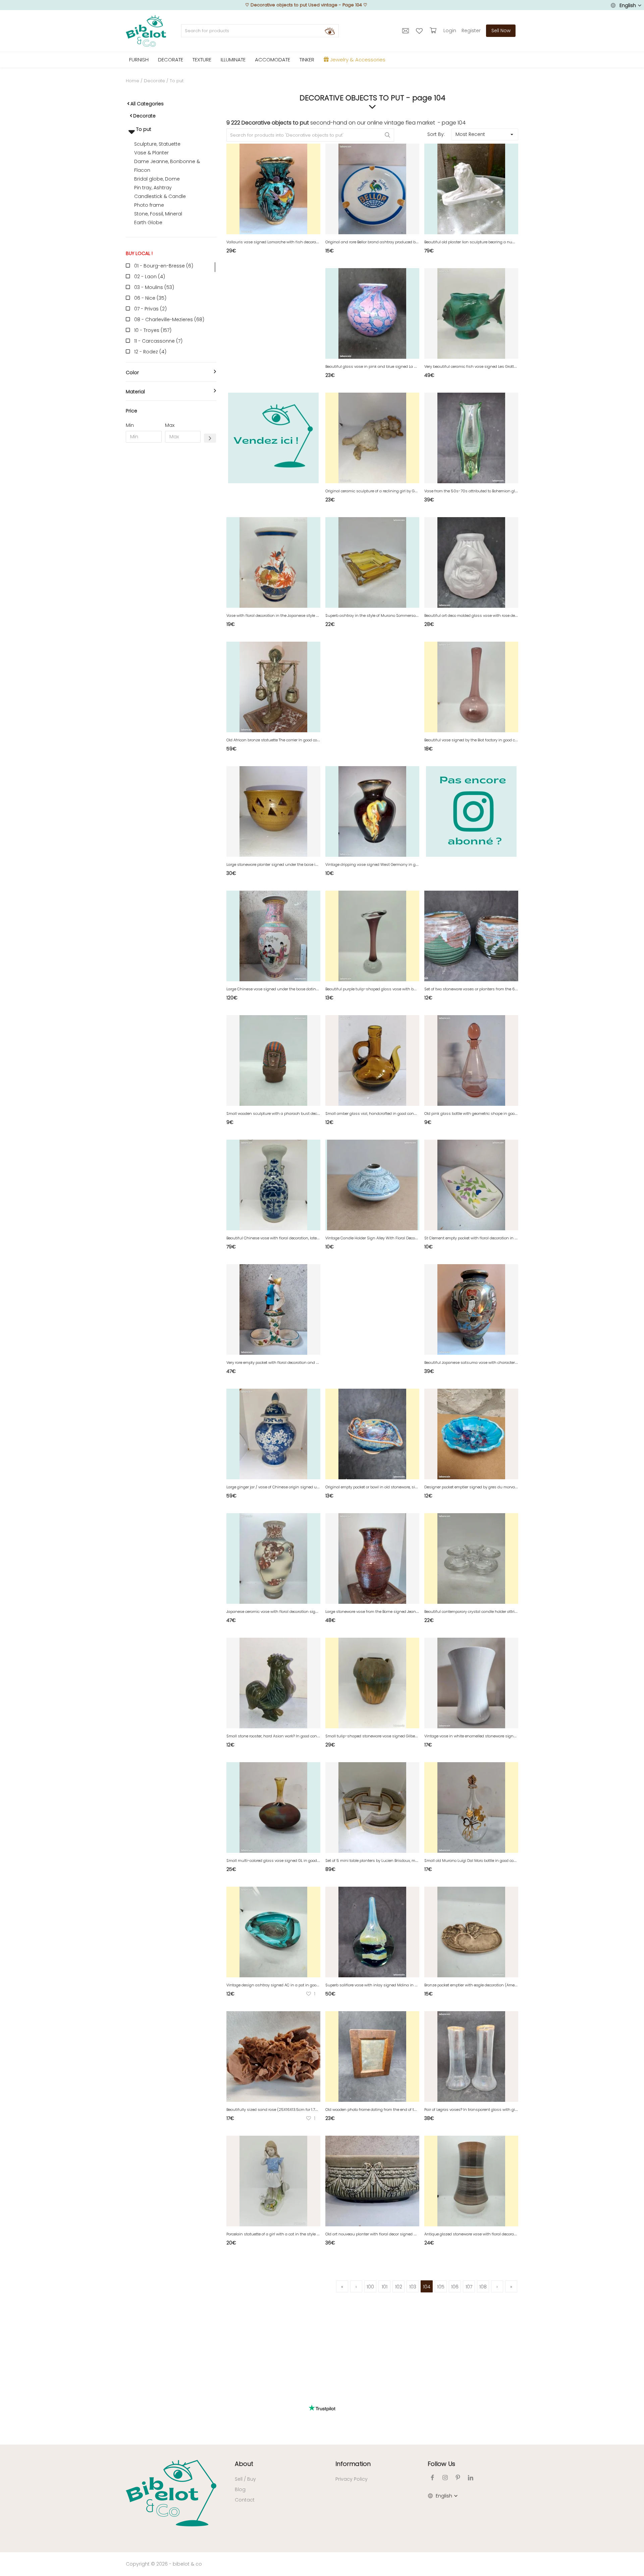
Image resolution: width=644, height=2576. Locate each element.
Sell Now (501, 31)
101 (385, 2287)
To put (143, 129)
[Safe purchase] (434, 31)
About (244, 2464)
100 (370, 2287)
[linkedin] (471, 2478)
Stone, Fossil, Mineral (158, 214)
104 (427, 2287)
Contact (245, 2500)
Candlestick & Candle (160, 196)
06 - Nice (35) (150, 298)
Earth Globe (148, 222)
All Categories (147, 104)
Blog (240, 2489)
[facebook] (432, 2478)
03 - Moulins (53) (154, 287)
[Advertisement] (171, 550)
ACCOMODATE (273, 60)
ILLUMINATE (233, 60)
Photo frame (149, 205)
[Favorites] (420, 31)
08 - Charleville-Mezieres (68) (169, 319)
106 (455, 2287)
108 (483, 2287)
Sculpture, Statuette (157, 144)
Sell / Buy (245, 2479)
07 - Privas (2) (150, 309)
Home (132, 81)
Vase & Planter (151, 153)
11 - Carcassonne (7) (158, 341)
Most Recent (470, 134)
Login (450, 31)
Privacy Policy (352, 2479)
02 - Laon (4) (150, 277)
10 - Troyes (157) (153, 330)
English (628, 5)
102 (399, 2287)
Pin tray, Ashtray (153, 188)
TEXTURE (202, 60)
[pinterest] (458, 2478)
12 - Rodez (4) (150, 352)
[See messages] (406, 31)
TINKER (307, 60)
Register (471, 31)
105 (441, 2287)
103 (413, 2287)
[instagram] (445, 2478)
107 (469, 2287)
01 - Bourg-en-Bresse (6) (164, 266)
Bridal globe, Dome (157, 179)
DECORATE (171, 60)
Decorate (154, 81)
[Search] (330, 31)
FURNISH (139, 60)
